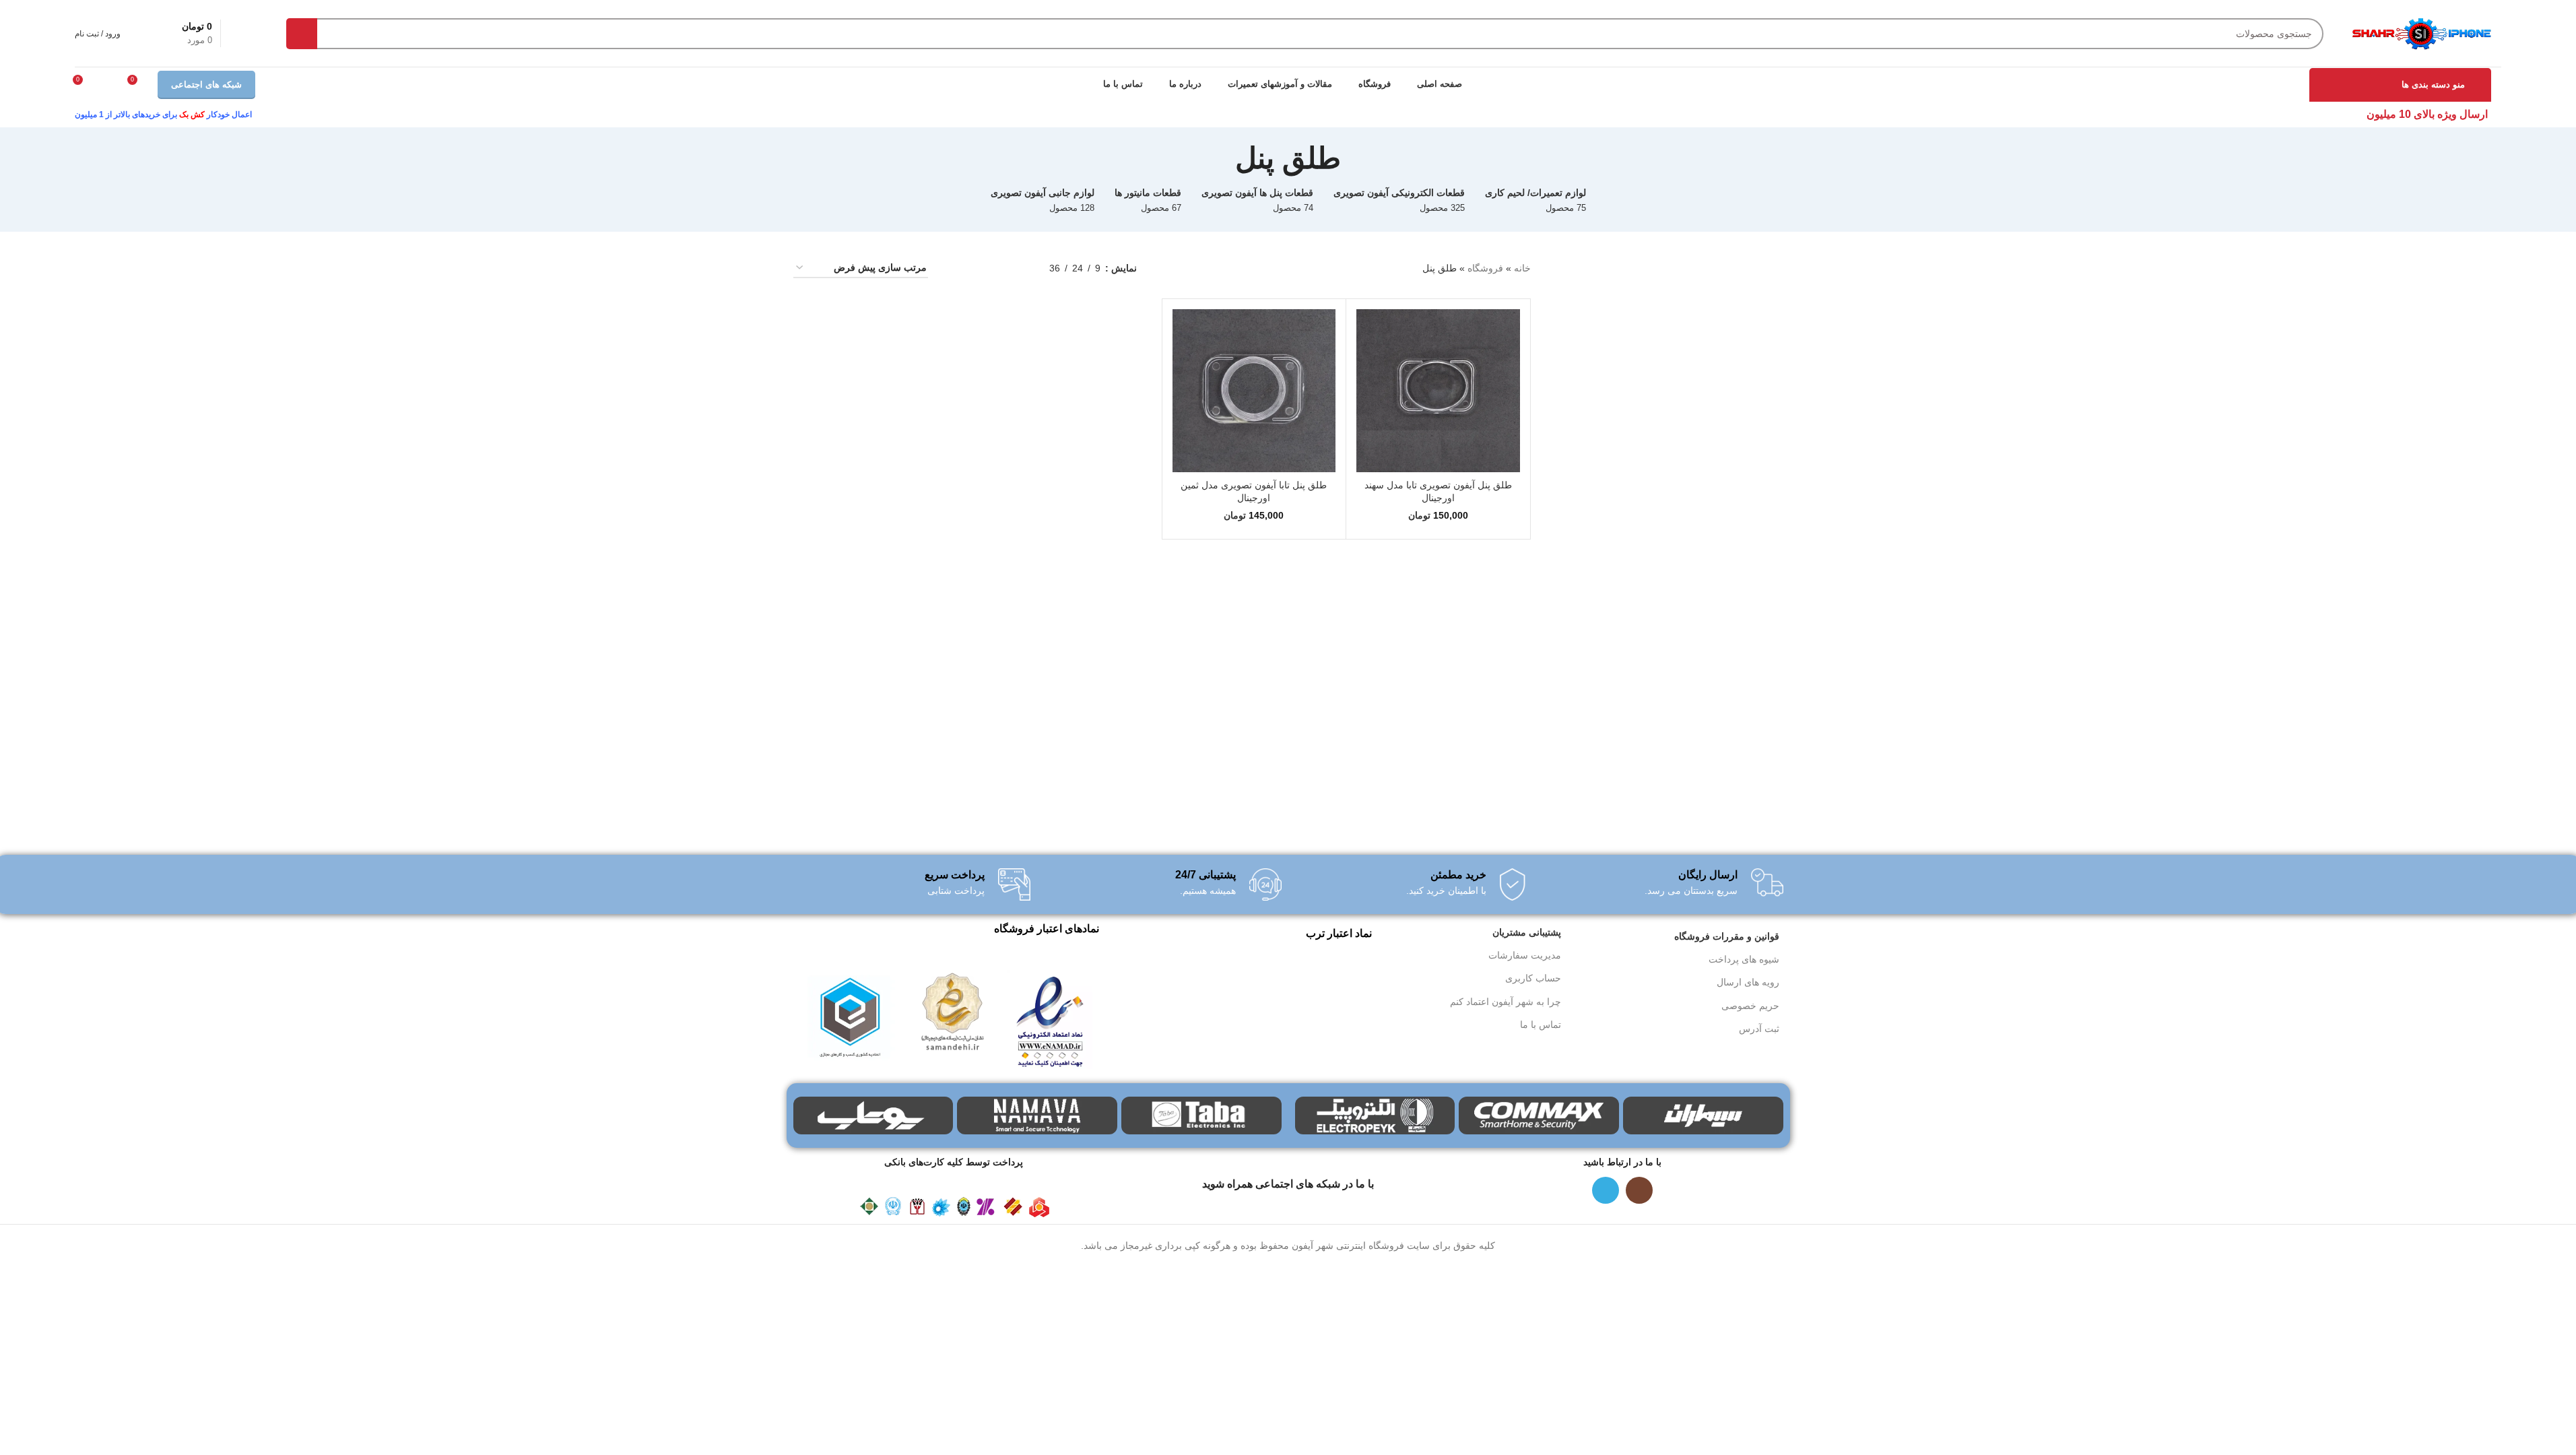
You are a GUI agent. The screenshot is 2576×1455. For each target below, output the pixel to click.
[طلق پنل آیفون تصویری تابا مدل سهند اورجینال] (1438, 391)
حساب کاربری (1533, 978)
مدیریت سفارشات (1525, 955)
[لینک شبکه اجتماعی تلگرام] (1606, 1190)
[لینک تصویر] (1050, 1019)
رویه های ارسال (1748, 982)
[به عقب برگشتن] (1358, 158)
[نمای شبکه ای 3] (976, 268)
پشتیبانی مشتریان (1527, 932)
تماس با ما (1541, 1025)
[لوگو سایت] (2421, 32)
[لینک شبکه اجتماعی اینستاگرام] (1639, 1190)
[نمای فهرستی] (1018, 268)
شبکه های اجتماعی (206, 85)
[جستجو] (302, 34)
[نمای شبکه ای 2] (997, 268)
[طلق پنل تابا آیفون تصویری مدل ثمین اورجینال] (1254, 391)
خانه (1522, 268)
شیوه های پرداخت (1744, 959)
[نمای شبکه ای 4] (955, 268)
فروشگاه (1485, 268)
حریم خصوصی (1750, 1006)
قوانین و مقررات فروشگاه (1727, 936)
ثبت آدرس (1759, 1029)
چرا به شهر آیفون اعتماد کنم (1506, 1002)
